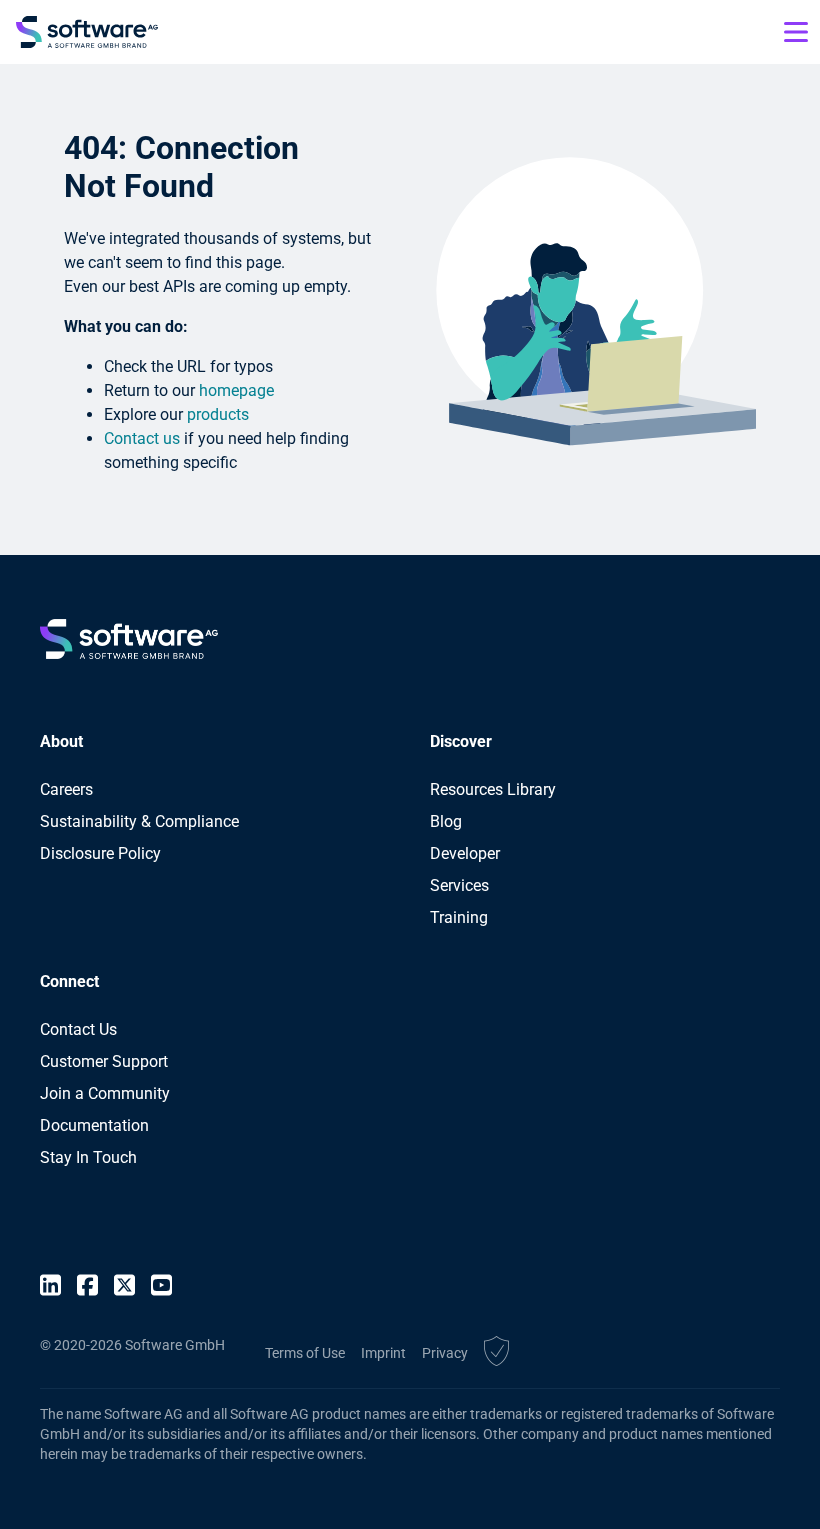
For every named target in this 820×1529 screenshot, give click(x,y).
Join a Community (105, 1093)
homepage (236, 390)
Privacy (445, 1353)
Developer (465, 853)
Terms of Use (305, 1353)
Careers (66, 789)
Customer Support (104, 1061)
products (218, 414)
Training (459, 917)
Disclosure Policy (100, 853)
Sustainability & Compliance (139, 821)
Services (459, 885)
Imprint (383, 1353)
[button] (496, 1354)
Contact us (142, 438)
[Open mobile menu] (796, 32)
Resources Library (493, 789)
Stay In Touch (88, 1157)
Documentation (94, 1125)
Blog (446, 821)
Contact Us (78, 1029)
